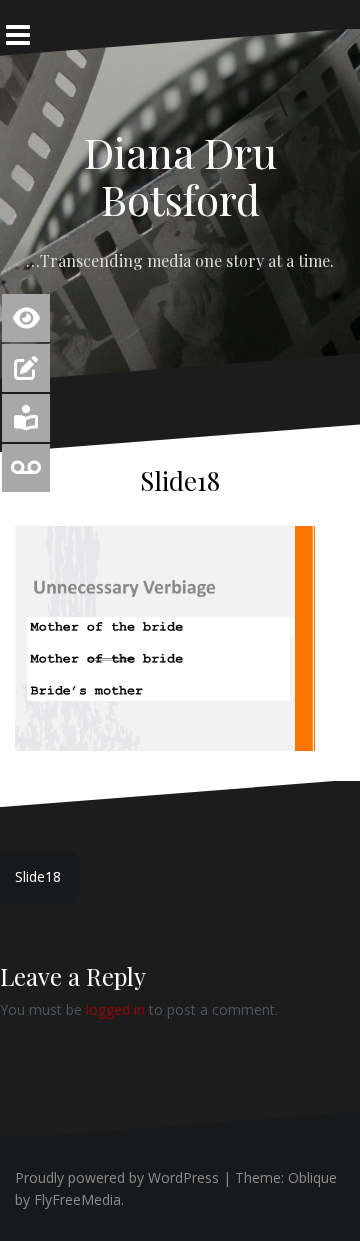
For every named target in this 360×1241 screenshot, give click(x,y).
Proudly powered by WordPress (117, 1177)
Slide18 (38, 876)
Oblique (312, 1177)
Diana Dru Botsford (180, 175)
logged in (115, 1009)
